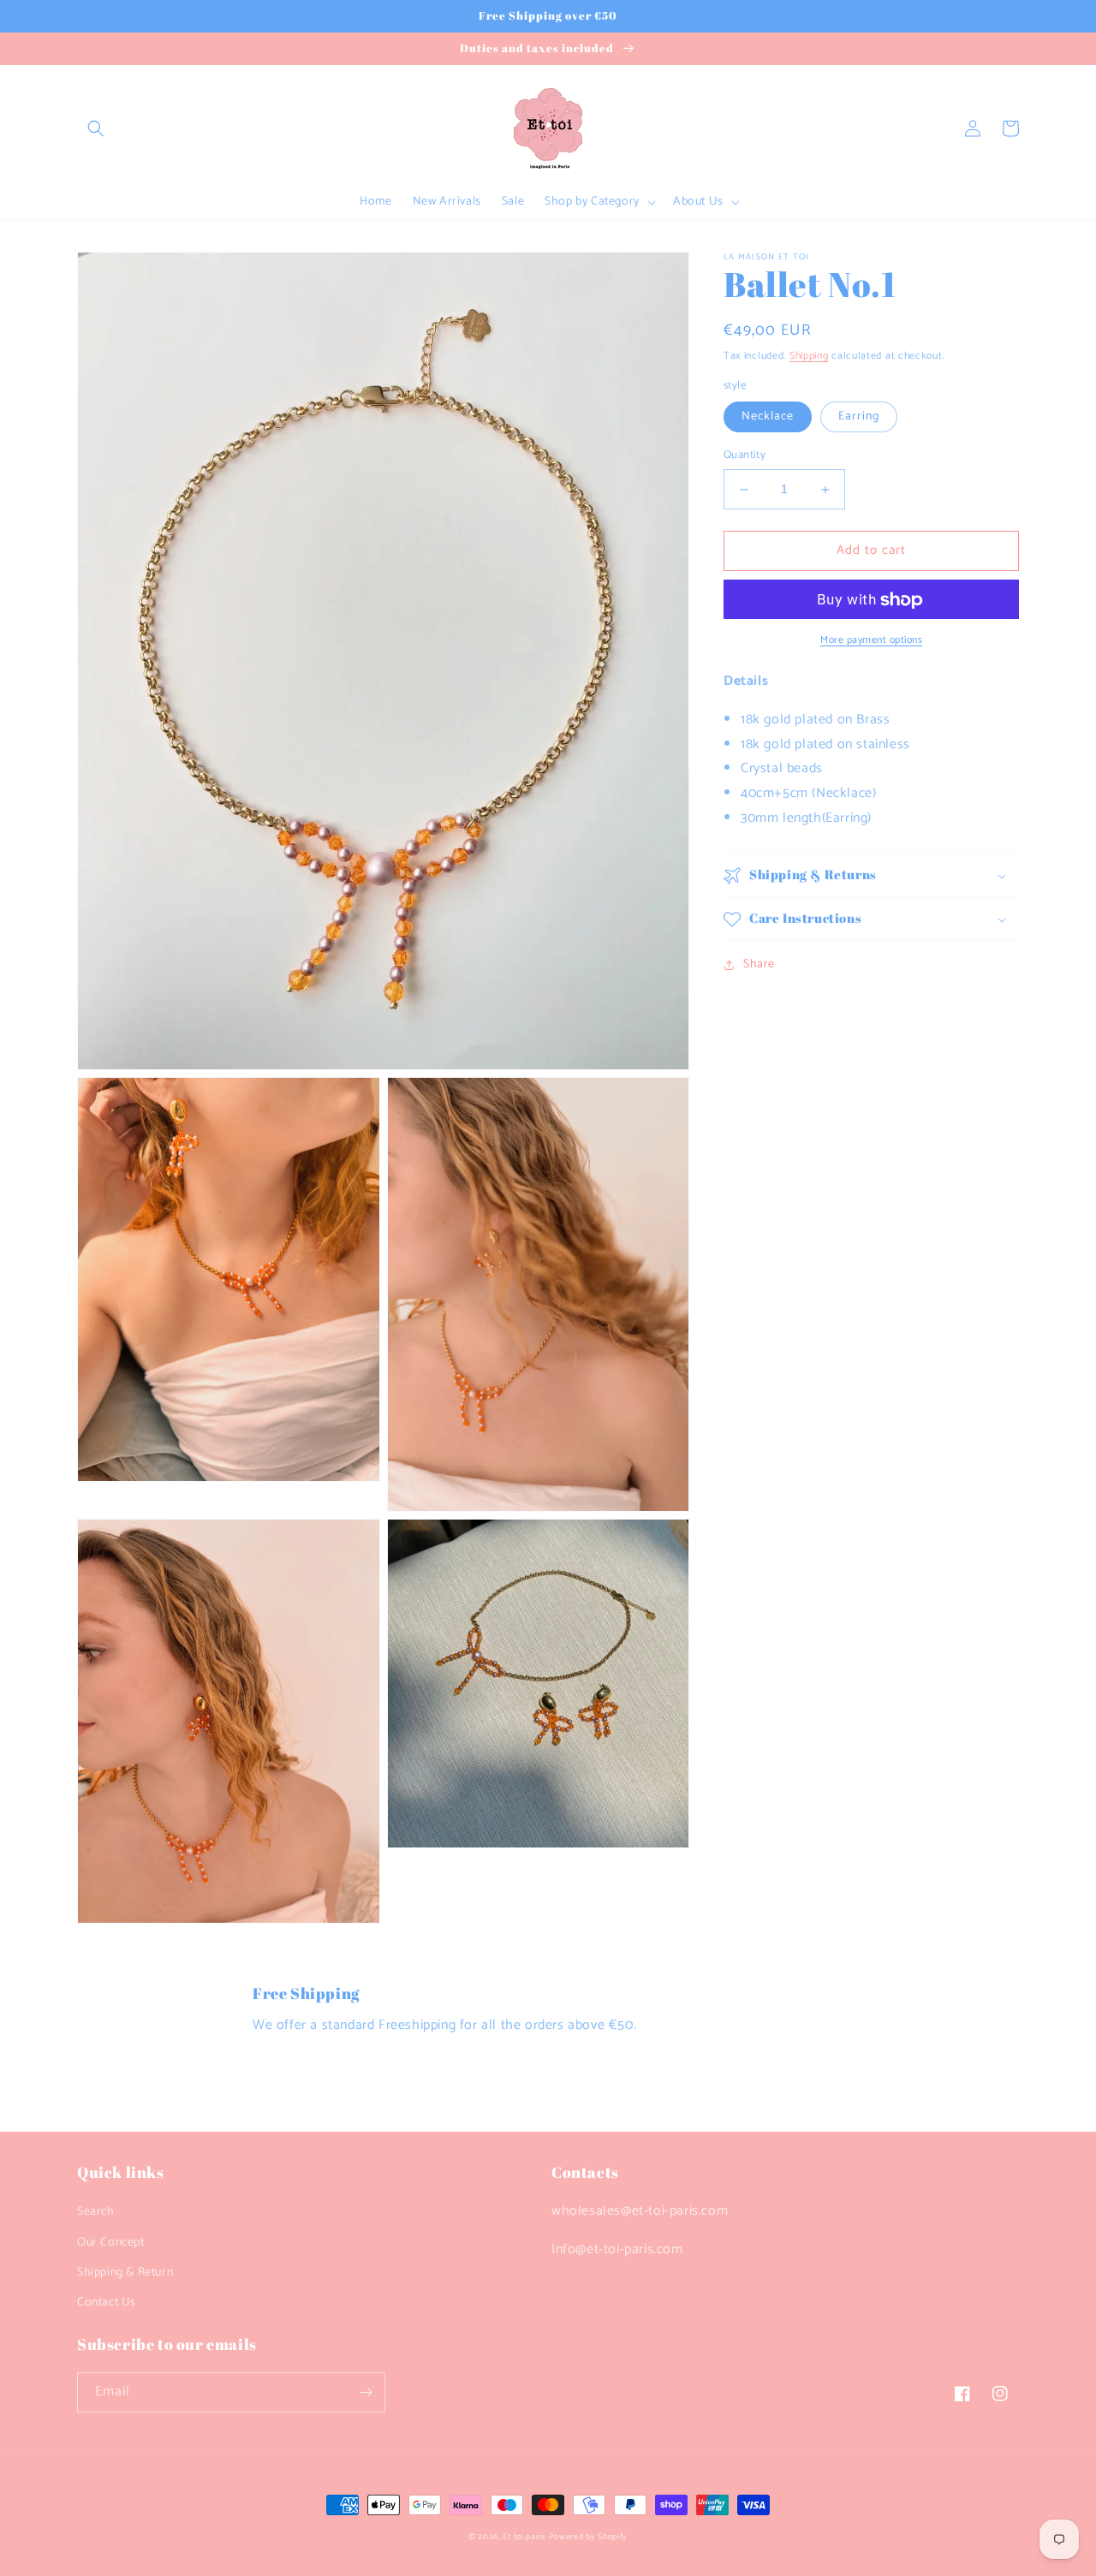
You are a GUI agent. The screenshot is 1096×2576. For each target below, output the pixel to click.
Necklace (768, 417)
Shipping (809, 356)
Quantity (745, 456)
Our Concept (111, 2243)
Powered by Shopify (589, 2537)
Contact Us (107, 2302)
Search (96, 2212)
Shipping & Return (125, 2273)
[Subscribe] (366, 2392)
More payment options (871, 641)
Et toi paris (524, 2537)
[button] (96, 128)
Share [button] (759, 965)
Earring (859, 417)
